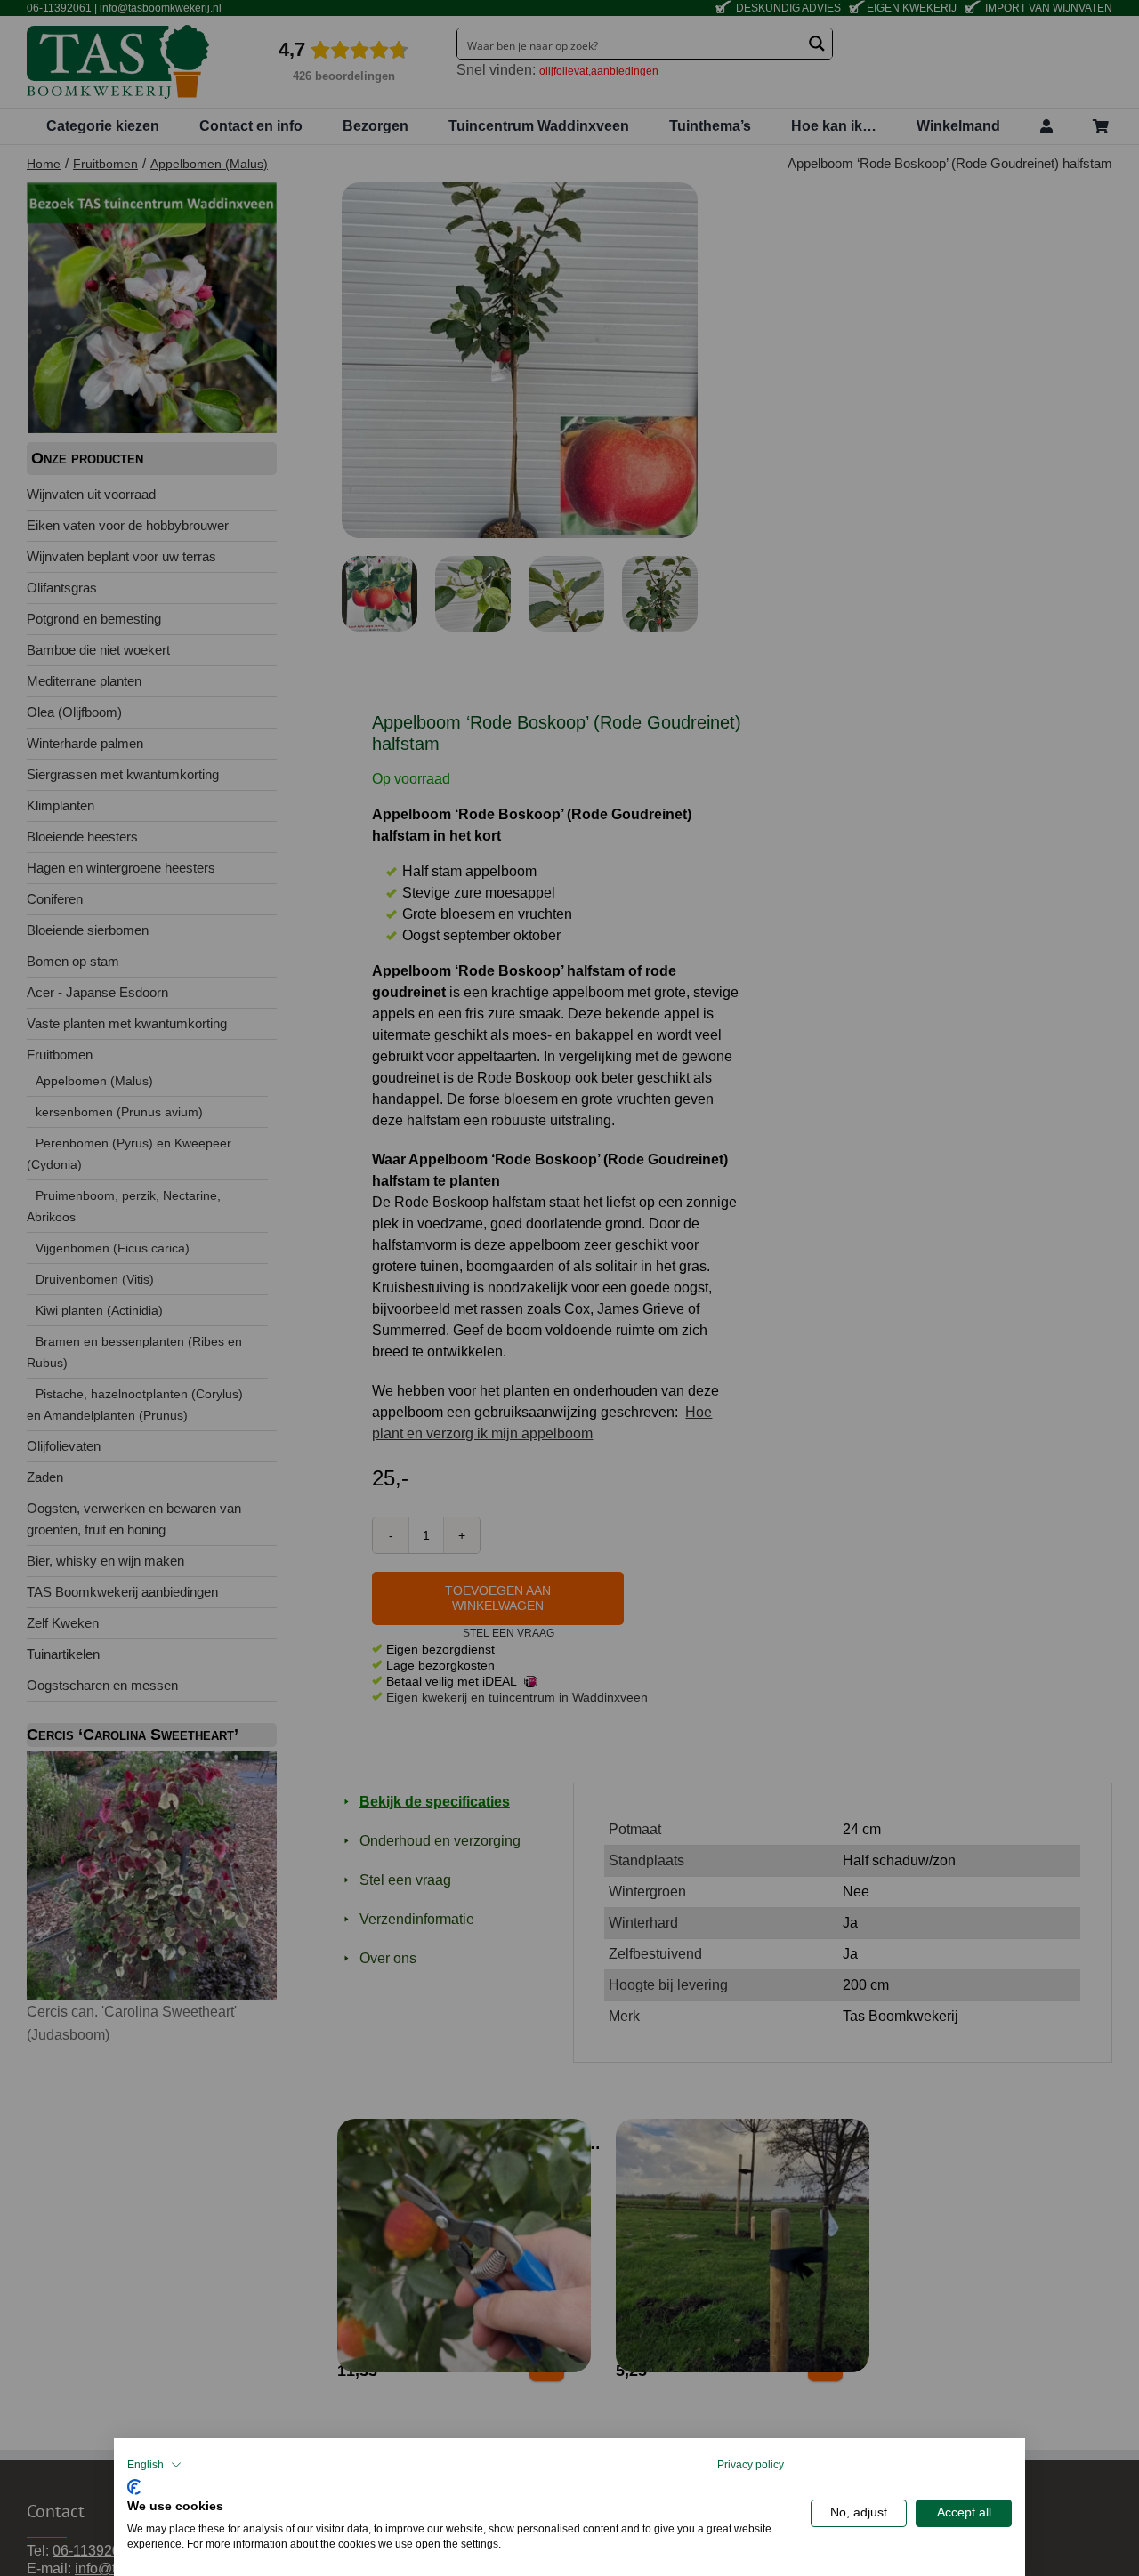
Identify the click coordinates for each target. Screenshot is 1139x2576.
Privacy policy (751, 2465)
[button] (154, 2465)
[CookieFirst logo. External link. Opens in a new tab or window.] (134, 2485)
